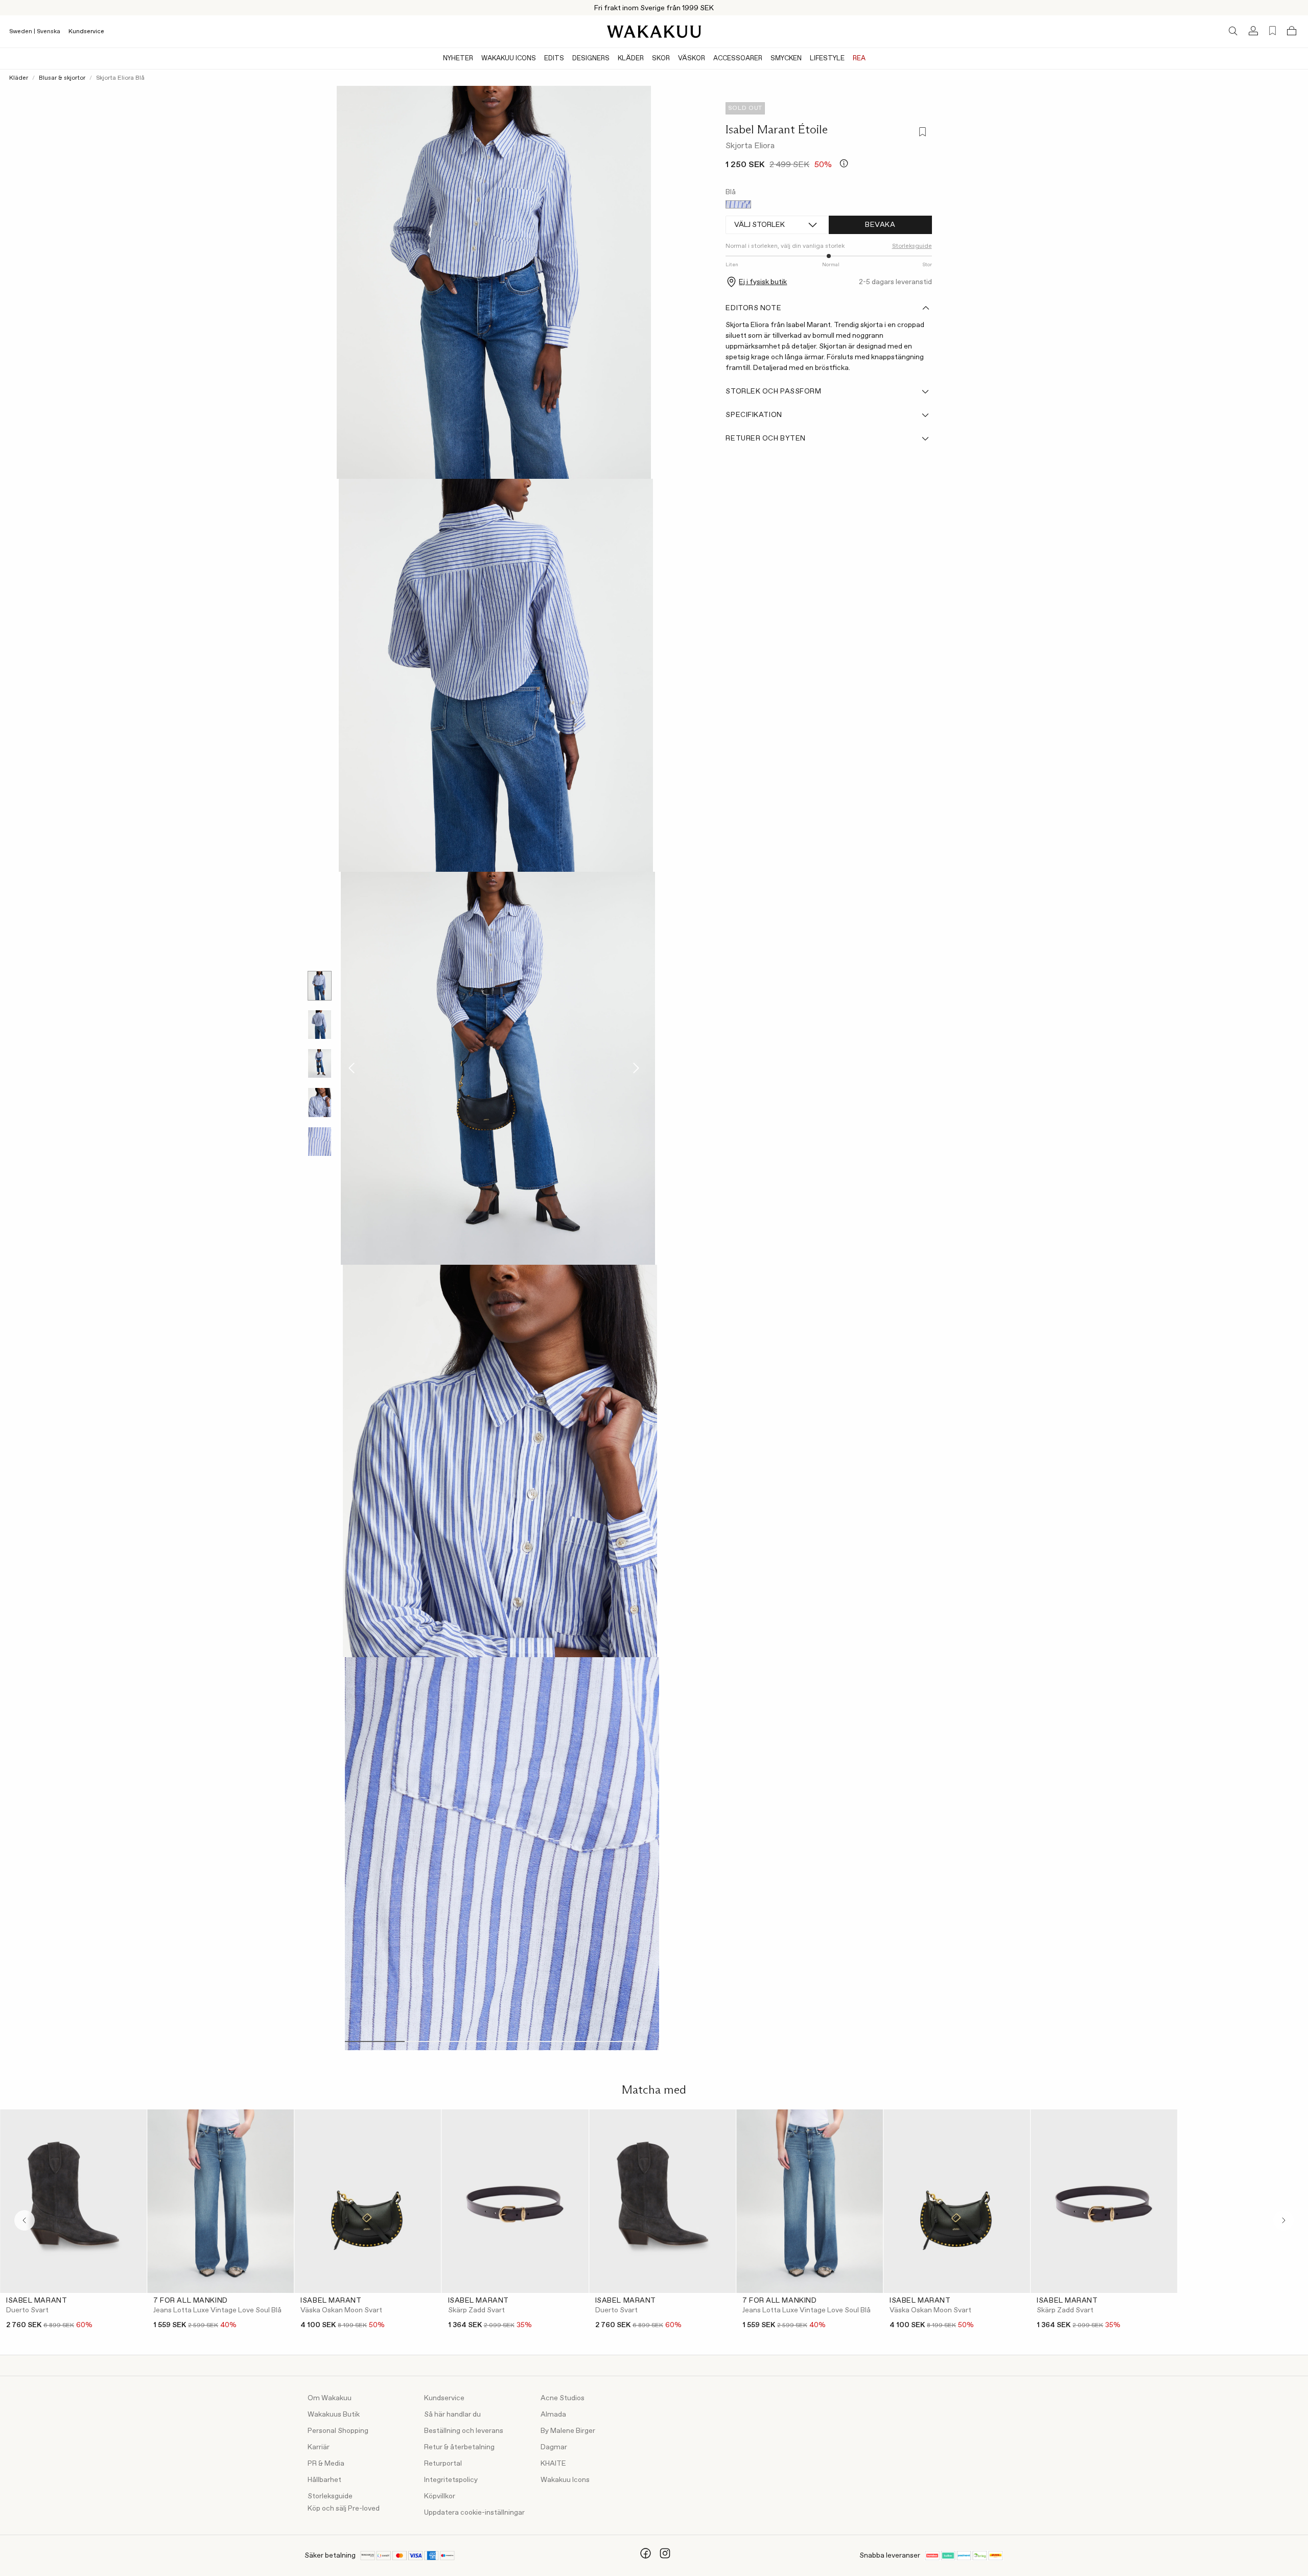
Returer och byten (766, 438)
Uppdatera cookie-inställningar (474, 2513)
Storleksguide (330, 2496)
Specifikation (754, 415)
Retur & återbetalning (459, 2447)
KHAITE (553, 2464)
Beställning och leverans (464, 2431)
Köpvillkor (440, 2496)
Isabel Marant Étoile (777, 129)
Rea (859, 59)
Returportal (443, 2464)
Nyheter (458, 59)
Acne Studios (563, 2398)
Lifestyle (827, 59)
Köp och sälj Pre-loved (344, 2509)
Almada (553, 2415)
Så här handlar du (452, 2415)
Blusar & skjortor (62, 78)
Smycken (786, 59)
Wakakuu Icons (509, 59)
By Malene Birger (568, 2431)
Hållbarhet (324, 2480)
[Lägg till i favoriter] (922, 133)
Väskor (692, 59)
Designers (591, 59)
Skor (661, 59)
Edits (554, 59)
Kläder (631, 59)
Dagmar (554, 2447)
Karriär (319, 2447)
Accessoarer (738, 59)
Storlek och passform (773, 391)
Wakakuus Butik (334, 2415)
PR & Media (326, 2464)
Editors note (753, 308)
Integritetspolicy (451, 2480)
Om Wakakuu (330, 2398)
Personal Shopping (338, 2431)
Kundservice (86, 32)
